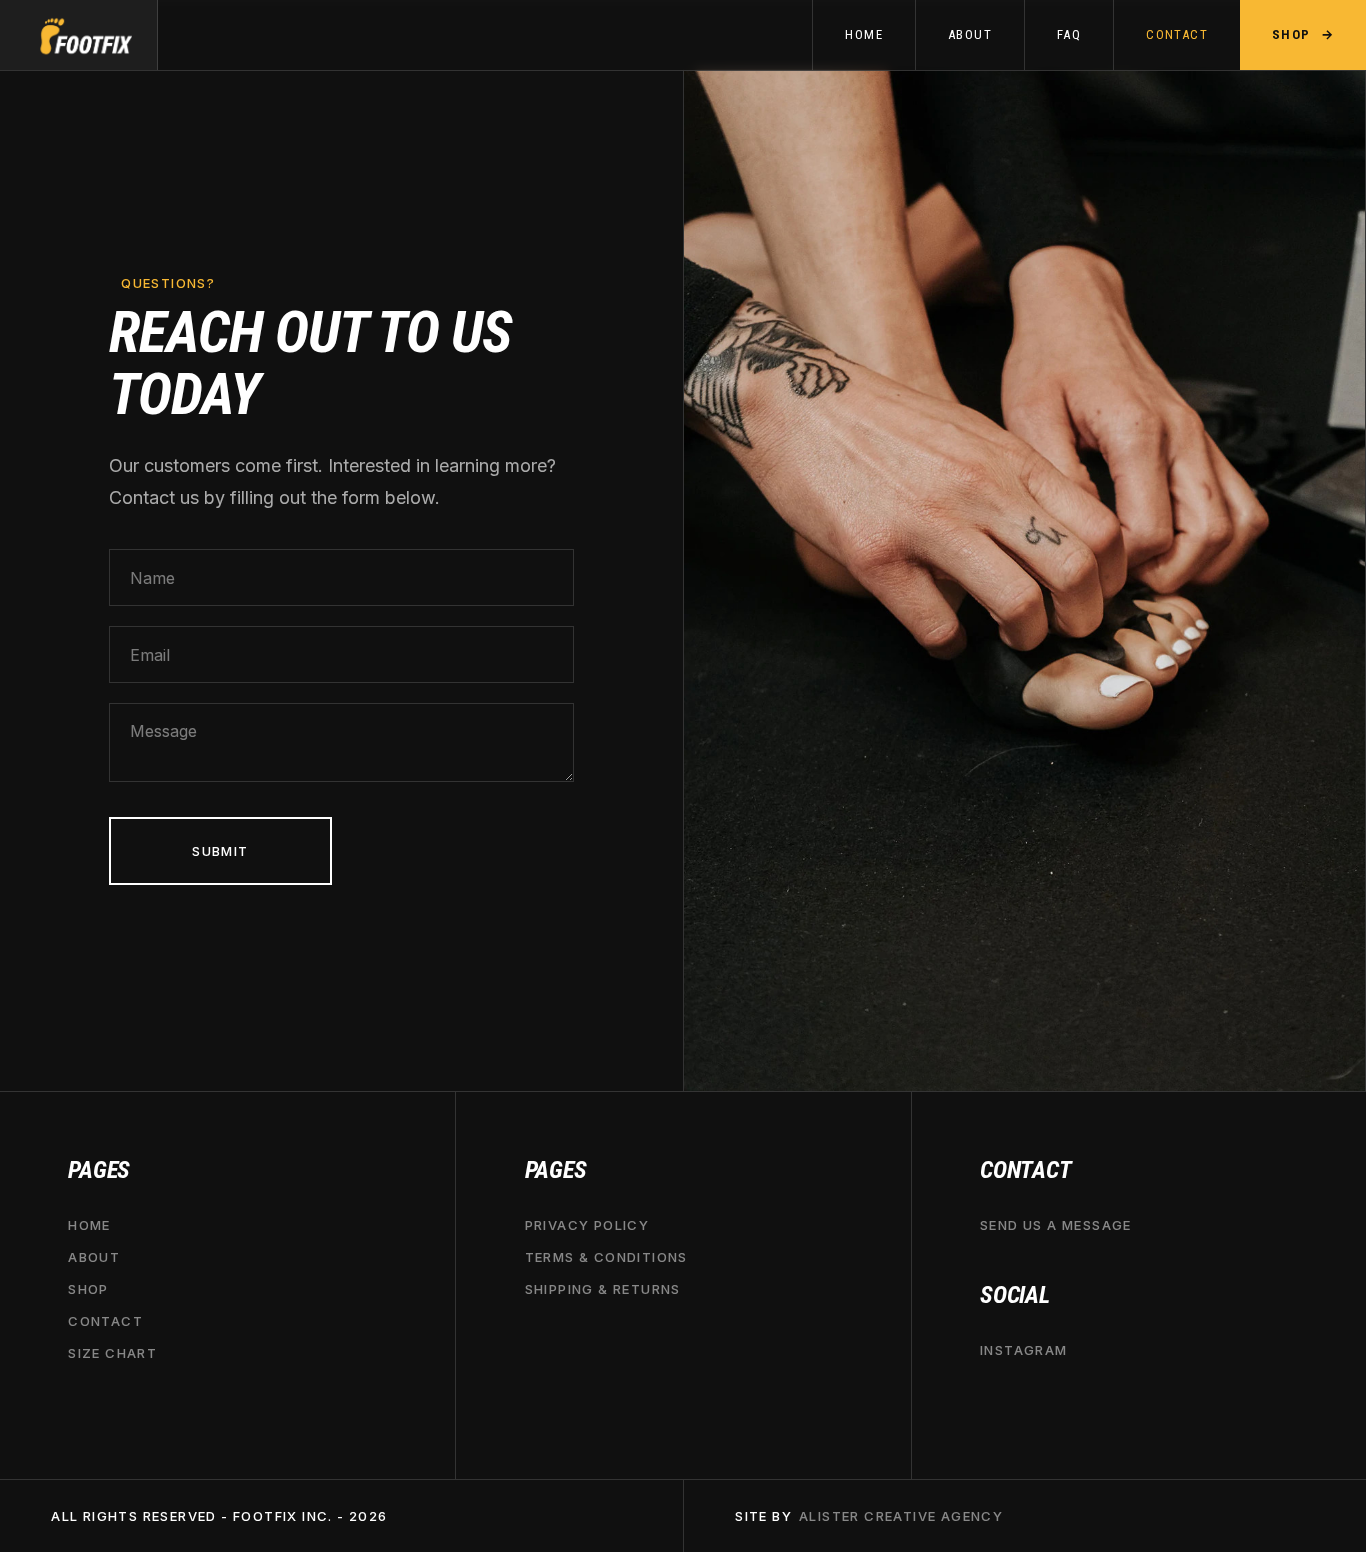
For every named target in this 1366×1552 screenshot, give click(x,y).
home (864, 34)
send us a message (1056, 1224)
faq (1069, 34)
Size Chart (112, 1353)
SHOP (1303, 34)
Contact (105, 1321)
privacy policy (587, 1224)
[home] (79, 35)
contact (1177, 34)
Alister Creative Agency (901, 1516)
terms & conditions (606, 1256)
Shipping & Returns (603, 1288)
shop (88, 1288)
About (94, 1256)
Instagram (1024, 1349)
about (970, 34)
